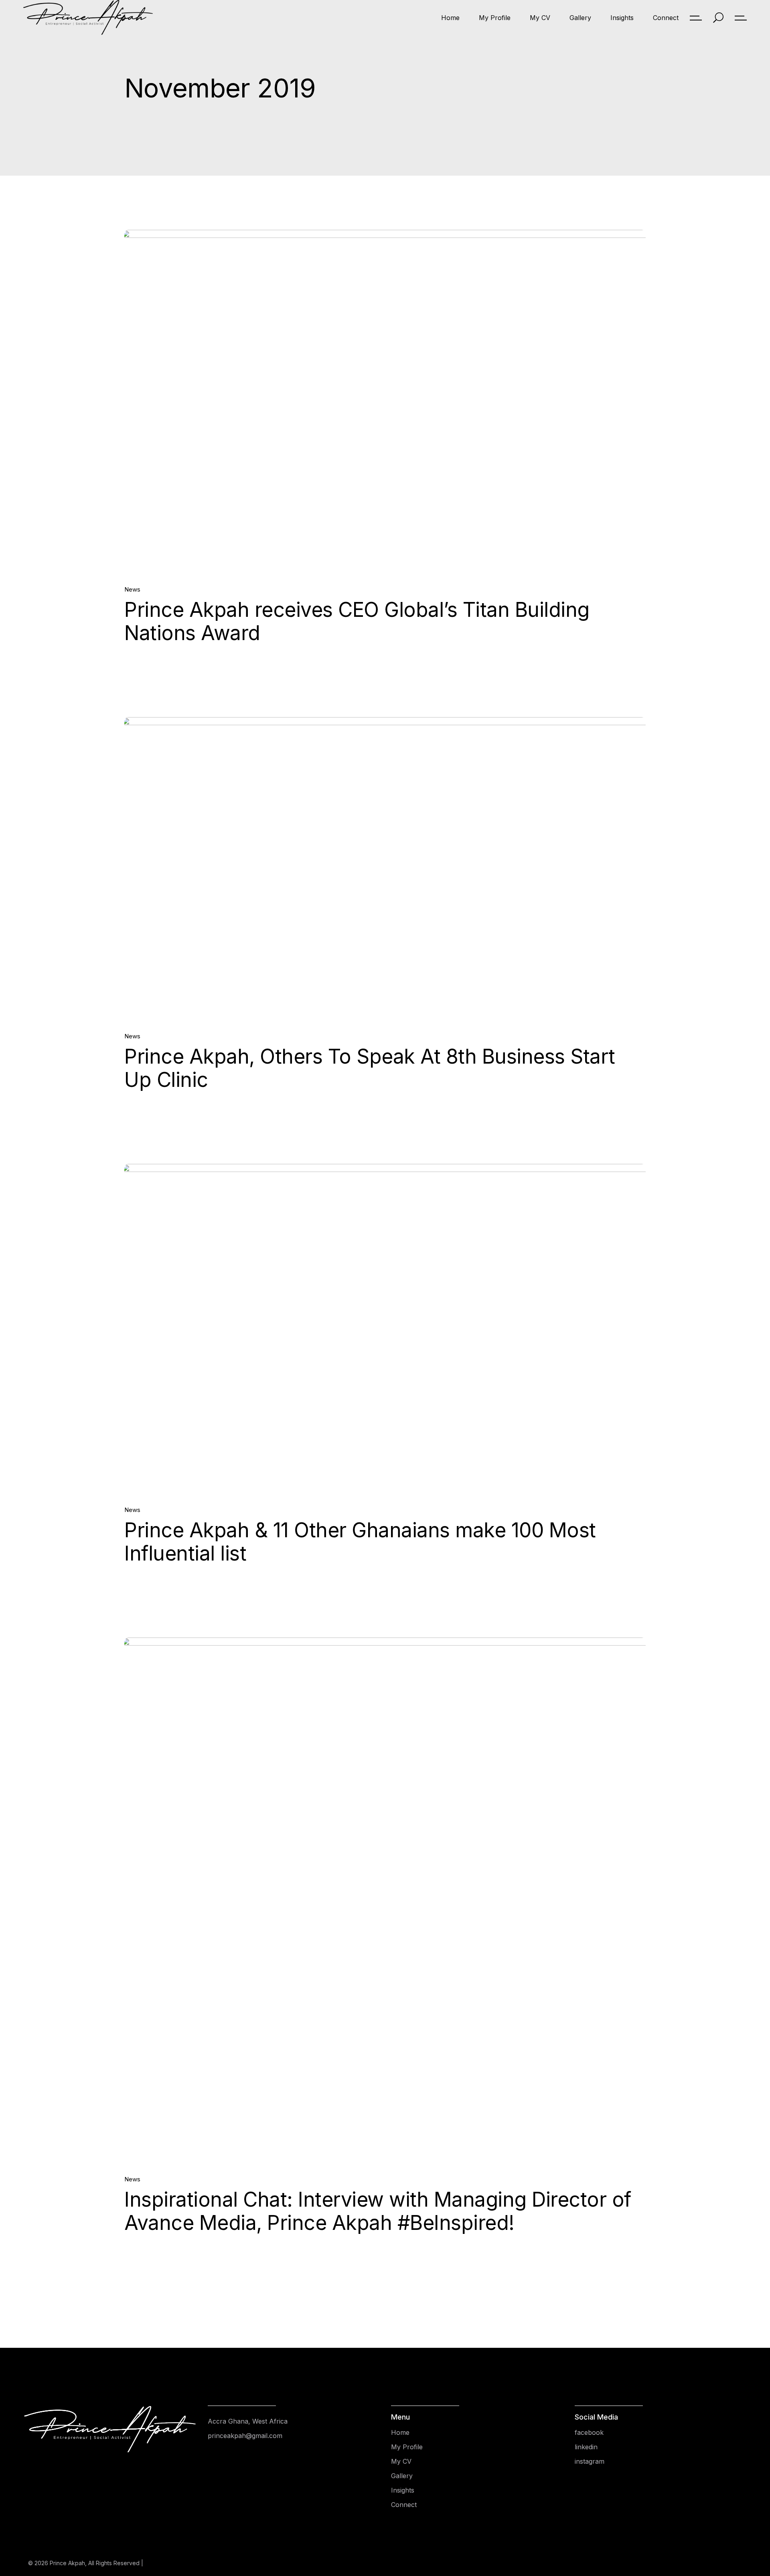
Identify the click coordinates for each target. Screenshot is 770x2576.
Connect (404, 2505)
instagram (590, 2461)
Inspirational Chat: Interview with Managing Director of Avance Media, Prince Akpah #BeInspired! (378, 2211)
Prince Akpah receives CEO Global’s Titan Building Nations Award (357, 621)
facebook (589, 2432)
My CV (401, 2461)
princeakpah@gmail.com (245, 2436)
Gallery (402, 2476)
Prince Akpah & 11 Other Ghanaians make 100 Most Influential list (360, 1542)
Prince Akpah (67, 2563)
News (132, 589)
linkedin (586, 2447)
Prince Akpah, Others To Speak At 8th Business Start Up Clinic (370, 1068)
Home (400, 2432)
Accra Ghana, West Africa (248, 2421)
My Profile (407, 2447)
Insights (403, 2490)
